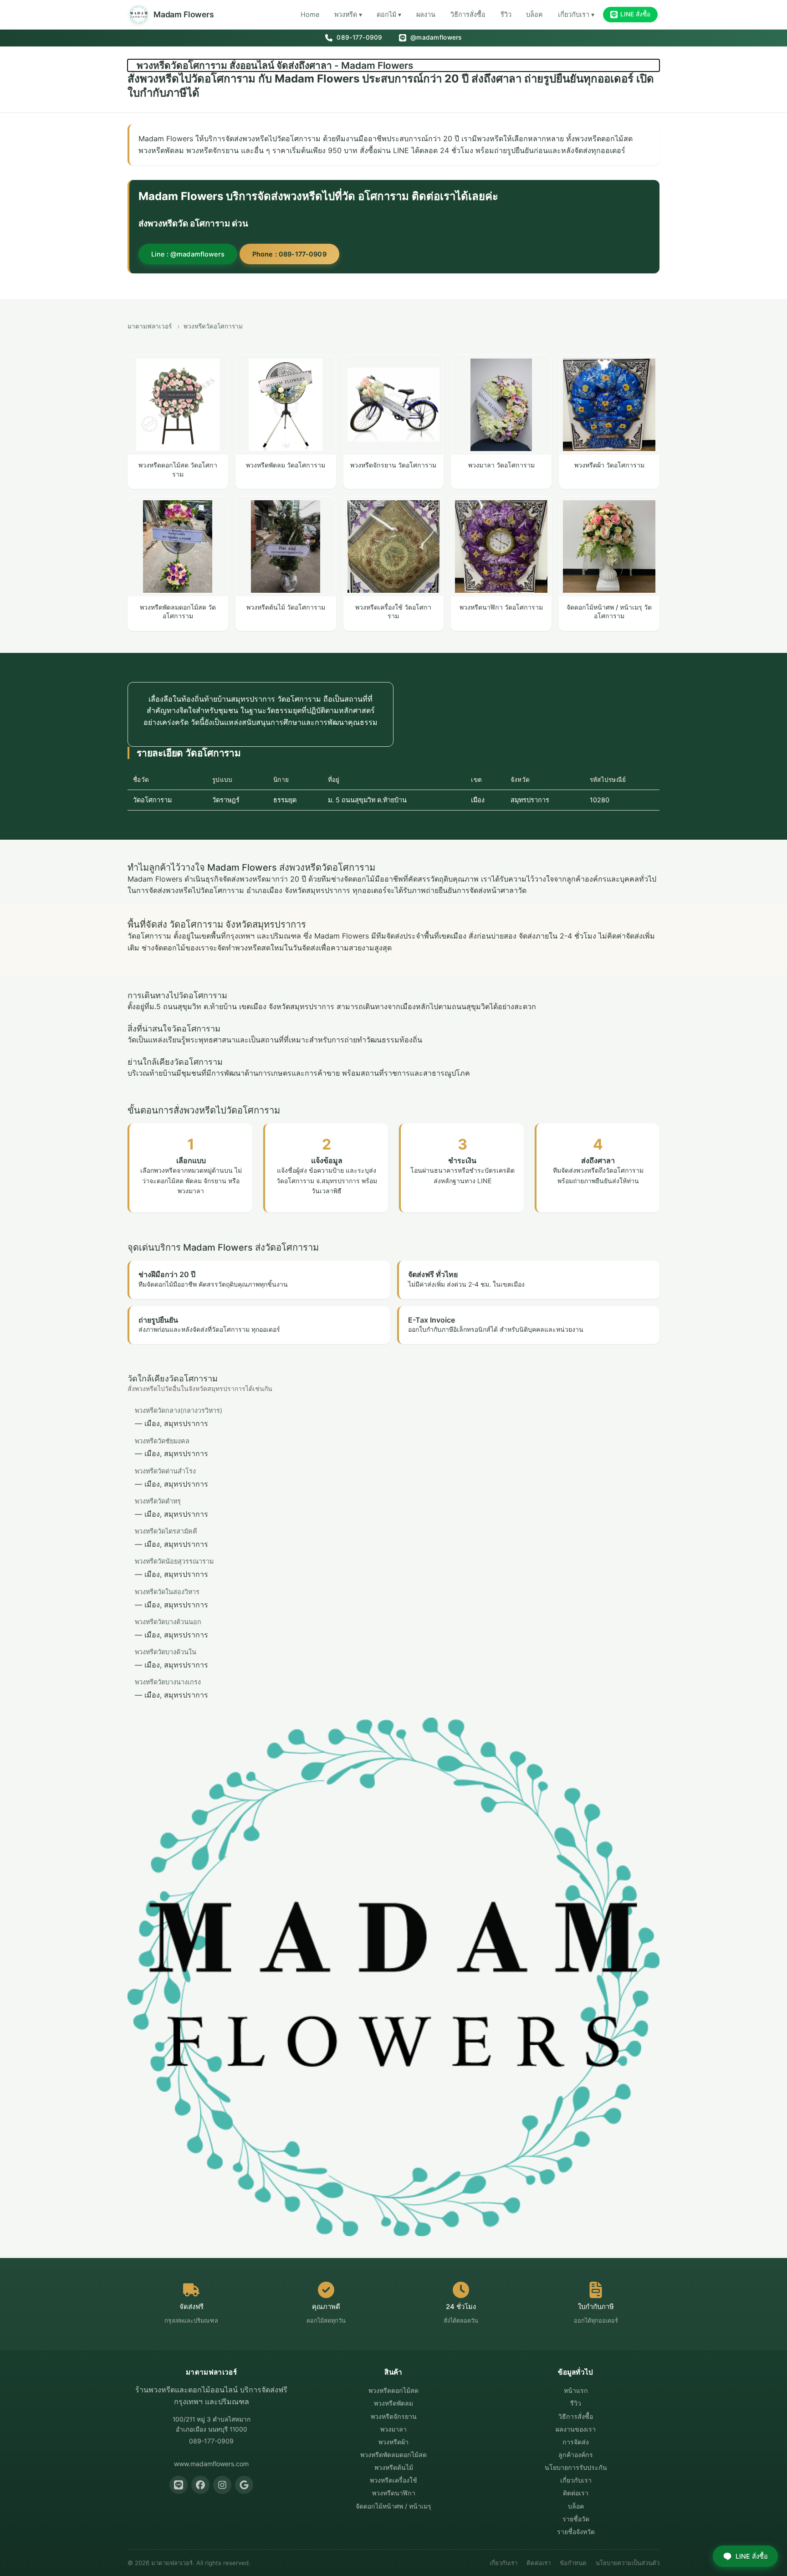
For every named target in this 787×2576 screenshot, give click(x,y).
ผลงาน (426, 14)
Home (310, 14)
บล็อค (534, 14)
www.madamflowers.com (211, 2464)
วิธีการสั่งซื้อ (468, 14)
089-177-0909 (358, 37)
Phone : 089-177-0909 (289, 254)
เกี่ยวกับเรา (576, 2480)
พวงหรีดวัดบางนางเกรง (168, 1682)
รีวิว (506, 14)
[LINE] (179, 2485)
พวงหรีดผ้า (393, 2442)
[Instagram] (222, 2485)
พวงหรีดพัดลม (393, 2403)
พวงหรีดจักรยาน (394, 2416)
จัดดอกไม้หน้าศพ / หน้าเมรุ (393, 2506)
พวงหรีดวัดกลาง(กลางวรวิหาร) (179, 1410)
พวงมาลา (393, 2429)
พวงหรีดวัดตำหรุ (158, 1501)
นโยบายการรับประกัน (576, 2467)
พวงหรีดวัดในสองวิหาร (167, 1592)
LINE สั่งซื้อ (635, 14)
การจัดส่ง (576, 2442)
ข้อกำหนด (573, 2563)
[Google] (244, 2485)
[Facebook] (200, 2485)
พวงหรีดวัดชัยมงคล (162, 1441)
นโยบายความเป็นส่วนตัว (628, 2563)
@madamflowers (435, 37)
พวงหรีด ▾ (348, 14)
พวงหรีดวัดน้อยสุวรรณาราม (174, 1561)
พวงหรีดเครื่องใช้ (393, 2480)
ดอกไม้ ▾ (389, 14)
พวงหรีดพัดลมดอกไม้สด (393, 2455)
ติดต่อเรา (576, 2493)
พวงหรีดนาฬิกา (394, 2493)
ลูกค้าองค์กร (576, 2455)
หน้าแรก (576, 2390)
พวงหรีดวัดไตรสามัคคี (166, 1531)
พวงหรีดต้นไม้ (394, 2467)
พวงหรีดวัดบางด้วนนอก (168, 1622)
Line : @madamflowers (188, 254)
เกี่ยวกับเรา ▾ (576, 14)
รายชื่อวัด (576, 2519)
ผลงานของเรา (576, 2429)
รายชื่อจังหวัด (576, 2532)
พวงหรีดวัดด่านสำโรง (165, 1471)
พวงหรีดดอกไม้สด (393, 2390)
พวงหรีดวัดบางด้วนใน (166, 1652)
